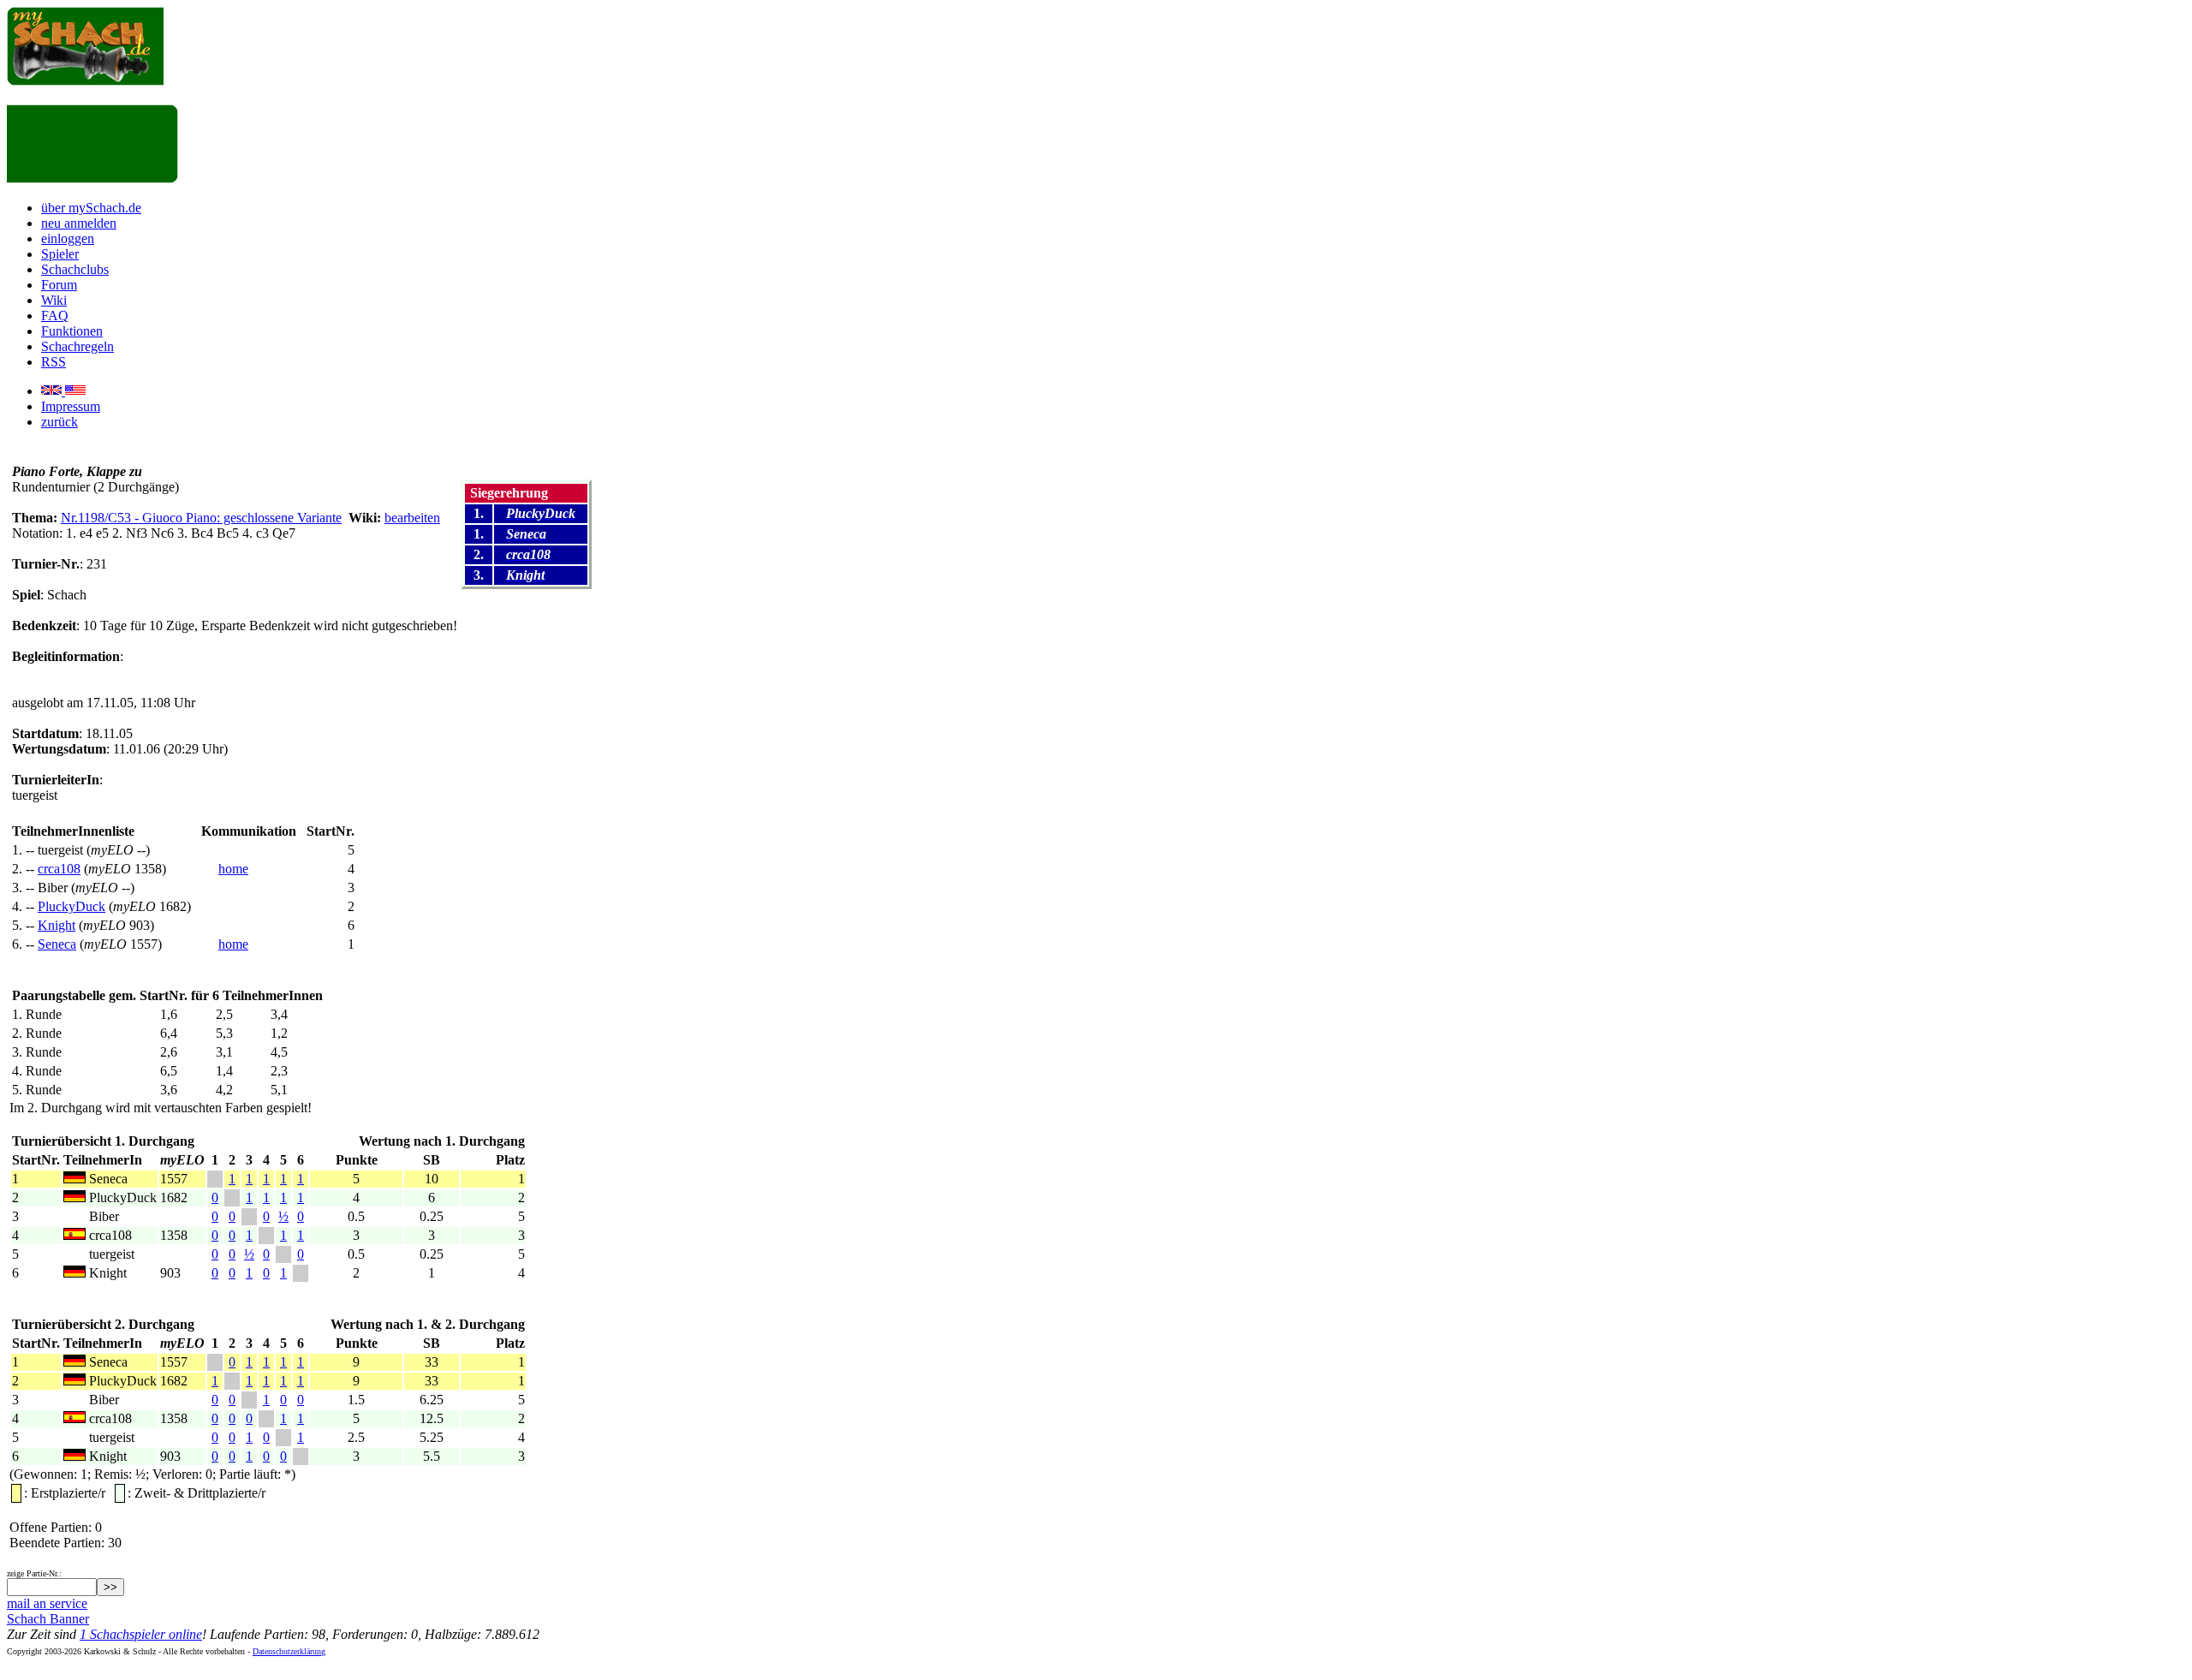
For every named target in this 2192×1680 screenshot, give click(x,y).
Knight (57, 925)
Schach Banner (48, 1619)
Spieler (60, 254)
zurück (60, 422)
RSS (54, 362)
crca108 (59, 869)
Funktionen (72, 331)
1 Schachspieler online (141, 1634)
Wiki (54, 300)
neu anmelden (79, 223)
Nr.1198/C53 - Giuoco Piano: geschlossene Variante (201, 518)
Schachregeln (77, 346)
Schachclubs (75, 269)
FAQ (55, 316)
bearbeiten (412, 518)
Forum (59, 285)
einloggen (68, 238)
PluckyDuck (71, 906)
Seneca (57, 944)
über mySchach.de (91, 208)
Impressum (71, 406)
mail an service (47, 1603)
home (233, 869)
